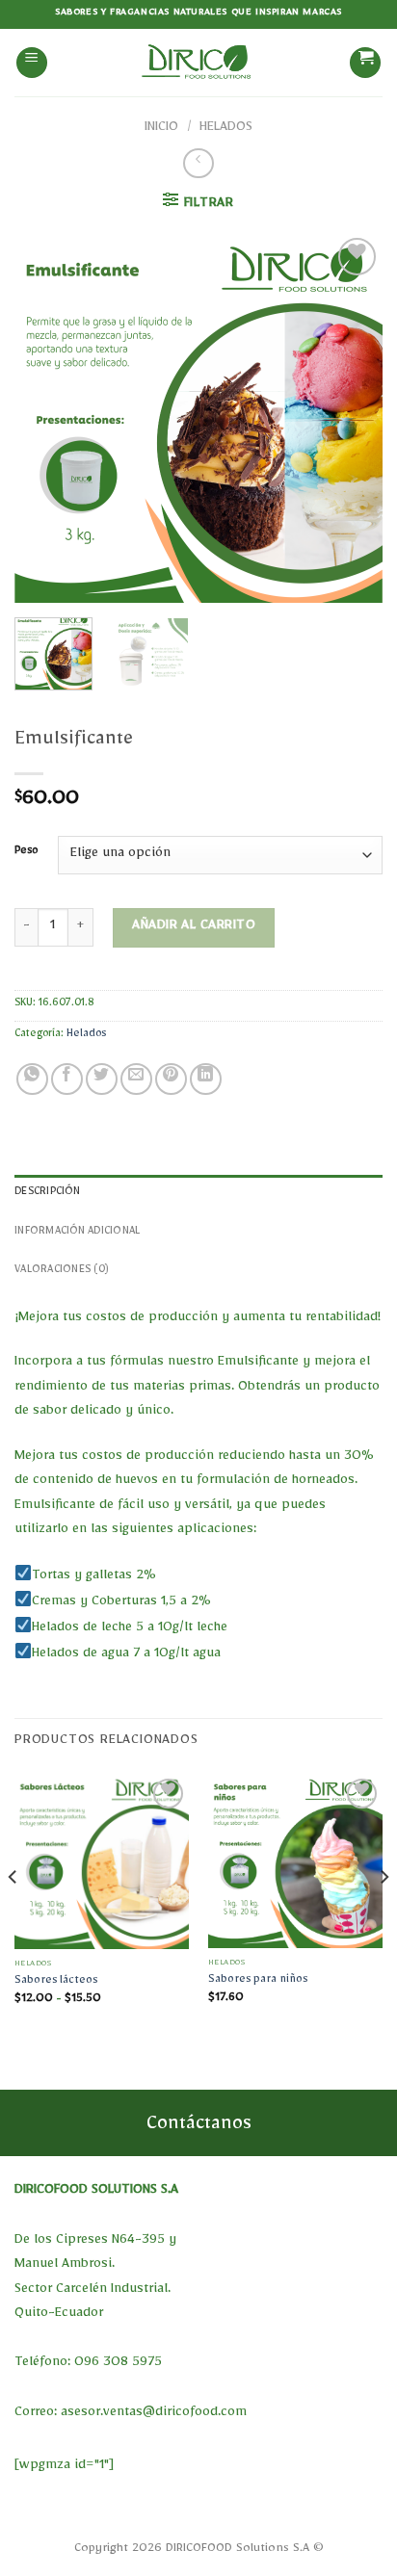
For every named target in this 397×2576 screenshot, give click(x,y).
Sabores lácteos (56, 1982)
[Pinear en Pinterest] (171, 1079)
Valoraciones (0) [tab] (62, 1272)
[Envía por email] (136, 1079)
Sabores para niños (258, 1981)
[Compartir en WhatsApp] (32, 1079)
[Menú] (32, 63)
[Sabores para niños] (295, 1861)
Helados (226, 129)
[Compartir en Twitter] (102, 1079)
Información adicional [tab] (77, 1233)
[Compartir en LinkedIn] (206, 1079)
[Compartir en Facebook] (67, 1079)
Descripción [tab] (47, 1194)
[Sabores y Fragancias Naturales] (198, 63)
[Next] (351, 418)
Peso (26, 853)
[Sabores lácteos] (102, 1861)
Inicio (161, 129)
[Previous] (46, 418)
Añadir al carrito (194, 927)
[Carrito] (365, 63)
